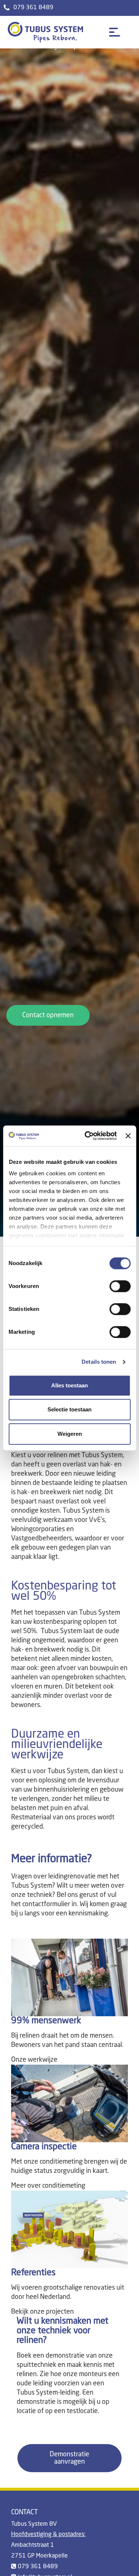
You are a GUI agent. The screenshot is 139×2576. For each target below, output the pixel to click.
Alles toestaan (69, 1385)
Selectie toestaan (69, 1409)
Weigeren (70, 1434)
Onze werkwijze (34, 2060)
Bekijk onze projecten (42, 2312)
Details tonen (99, 1362)
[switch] (120, 1286)
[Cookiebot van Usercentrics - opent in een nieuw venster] (87, 1136)
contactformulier (46, 1904)
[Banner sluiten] (128, 1136)
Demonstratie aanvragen (69, 2458)
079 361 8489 (33, 8)
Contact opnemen (48, 1015)
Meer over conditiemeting (48, 2186)
